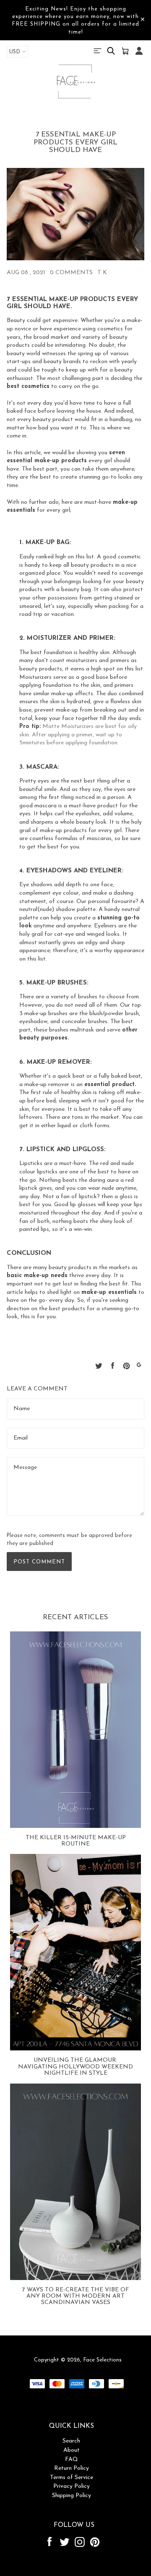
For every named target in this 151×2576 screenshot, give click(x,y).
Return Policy (72, 2468)
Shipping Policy (72, 2496)
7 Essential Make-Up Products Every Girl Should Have (75, 142)
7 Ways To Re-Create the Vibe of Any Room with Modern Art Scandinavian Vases (76, 2296)
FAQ (72, 2460)
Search (71, 2441)
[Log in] (139, 55)
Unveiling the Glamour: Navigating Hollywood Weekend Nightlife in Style (75, 2067)
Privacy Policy (72, 2486)
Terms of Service (72, 2478)
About (72, 2450)
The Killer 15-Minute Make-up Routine (76, 1841)
